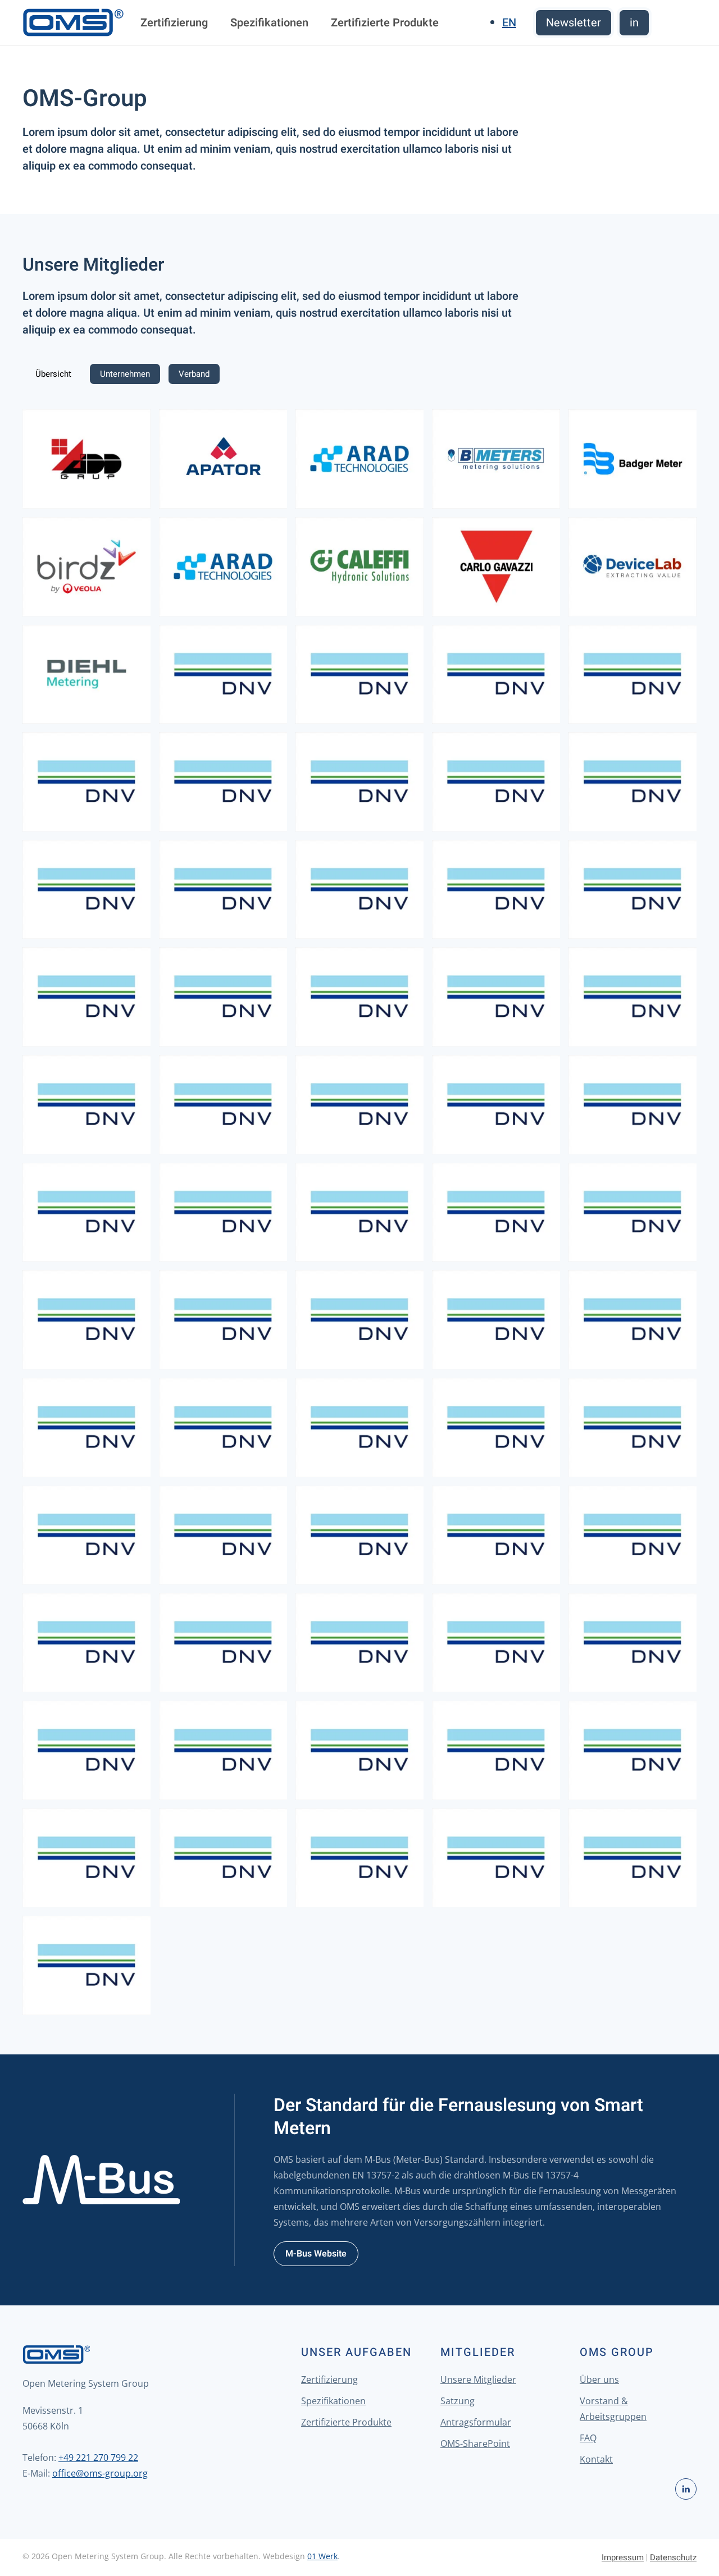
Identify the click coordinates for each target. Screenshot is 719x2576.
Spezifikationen (269, 23)
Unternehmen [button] (125, 374)
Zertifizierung (174, 23)
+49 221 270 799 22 (98, 2458)
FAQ (588, 2438)
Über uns (599, 2379)
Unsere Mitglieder (478, 2379)
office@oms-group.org (100, 2473)
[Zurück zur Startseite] (73, 22)
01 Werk (322, 2556)
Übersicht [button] (53, 374)
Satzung (458, 2401)
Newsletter (574, 23)
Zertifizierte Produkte (385, 23)
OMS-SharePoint (475, 2443)
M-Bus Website (316, 2254)
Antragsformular (476, 2422)
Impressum (623, 2557)
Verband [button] (194, 374)
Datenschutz (673, 2557)
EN (509, 23)
